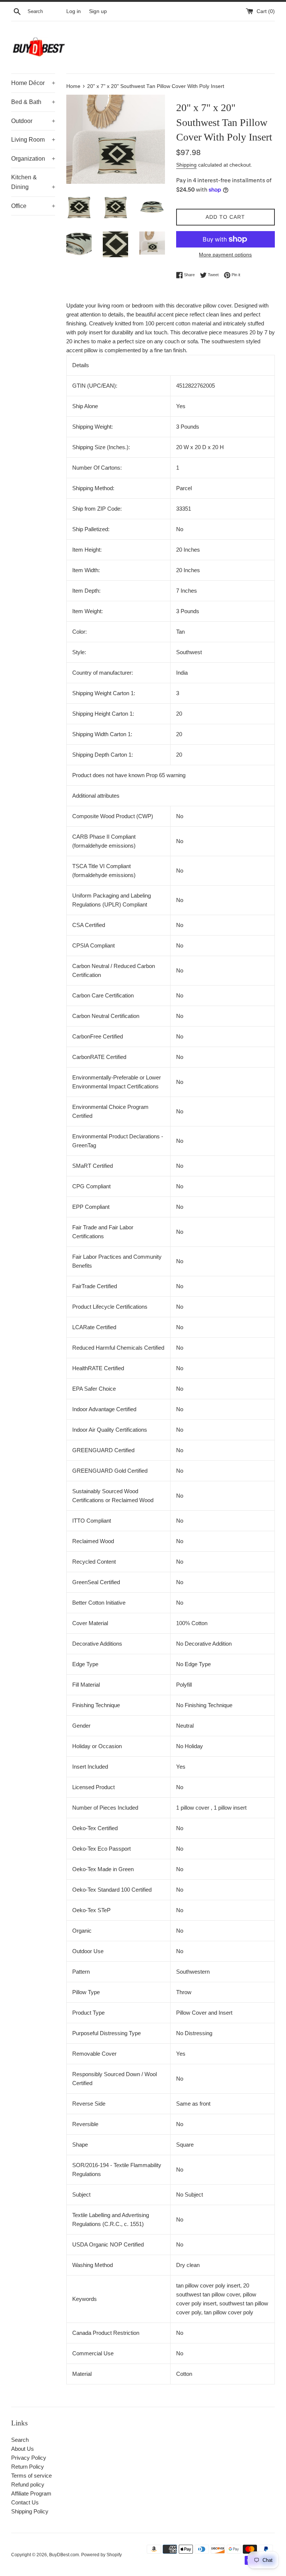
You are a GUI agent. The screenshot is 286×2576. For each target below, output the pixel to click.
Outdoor (33, 121)
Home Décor (33, 83)
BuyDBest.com (64, 2555)
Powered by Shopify (101, 2555)
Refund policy (28, 2484)
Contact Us (25, 2502)
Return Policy (28, 2467)
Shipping (186, 165)
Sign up (98, 11)
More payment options (225, 255)
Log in (74, 11)
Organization (33, 159)
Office (33, 206)
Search (20, 2440)
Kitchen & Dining (33, 182)
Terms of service (31, 2476)
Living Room (33, 140)
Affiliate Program (31, 2493)
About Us (23, 2449)
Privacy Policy (29, 2458)
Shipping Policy (30, 2511)
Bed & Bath (33, 102)
